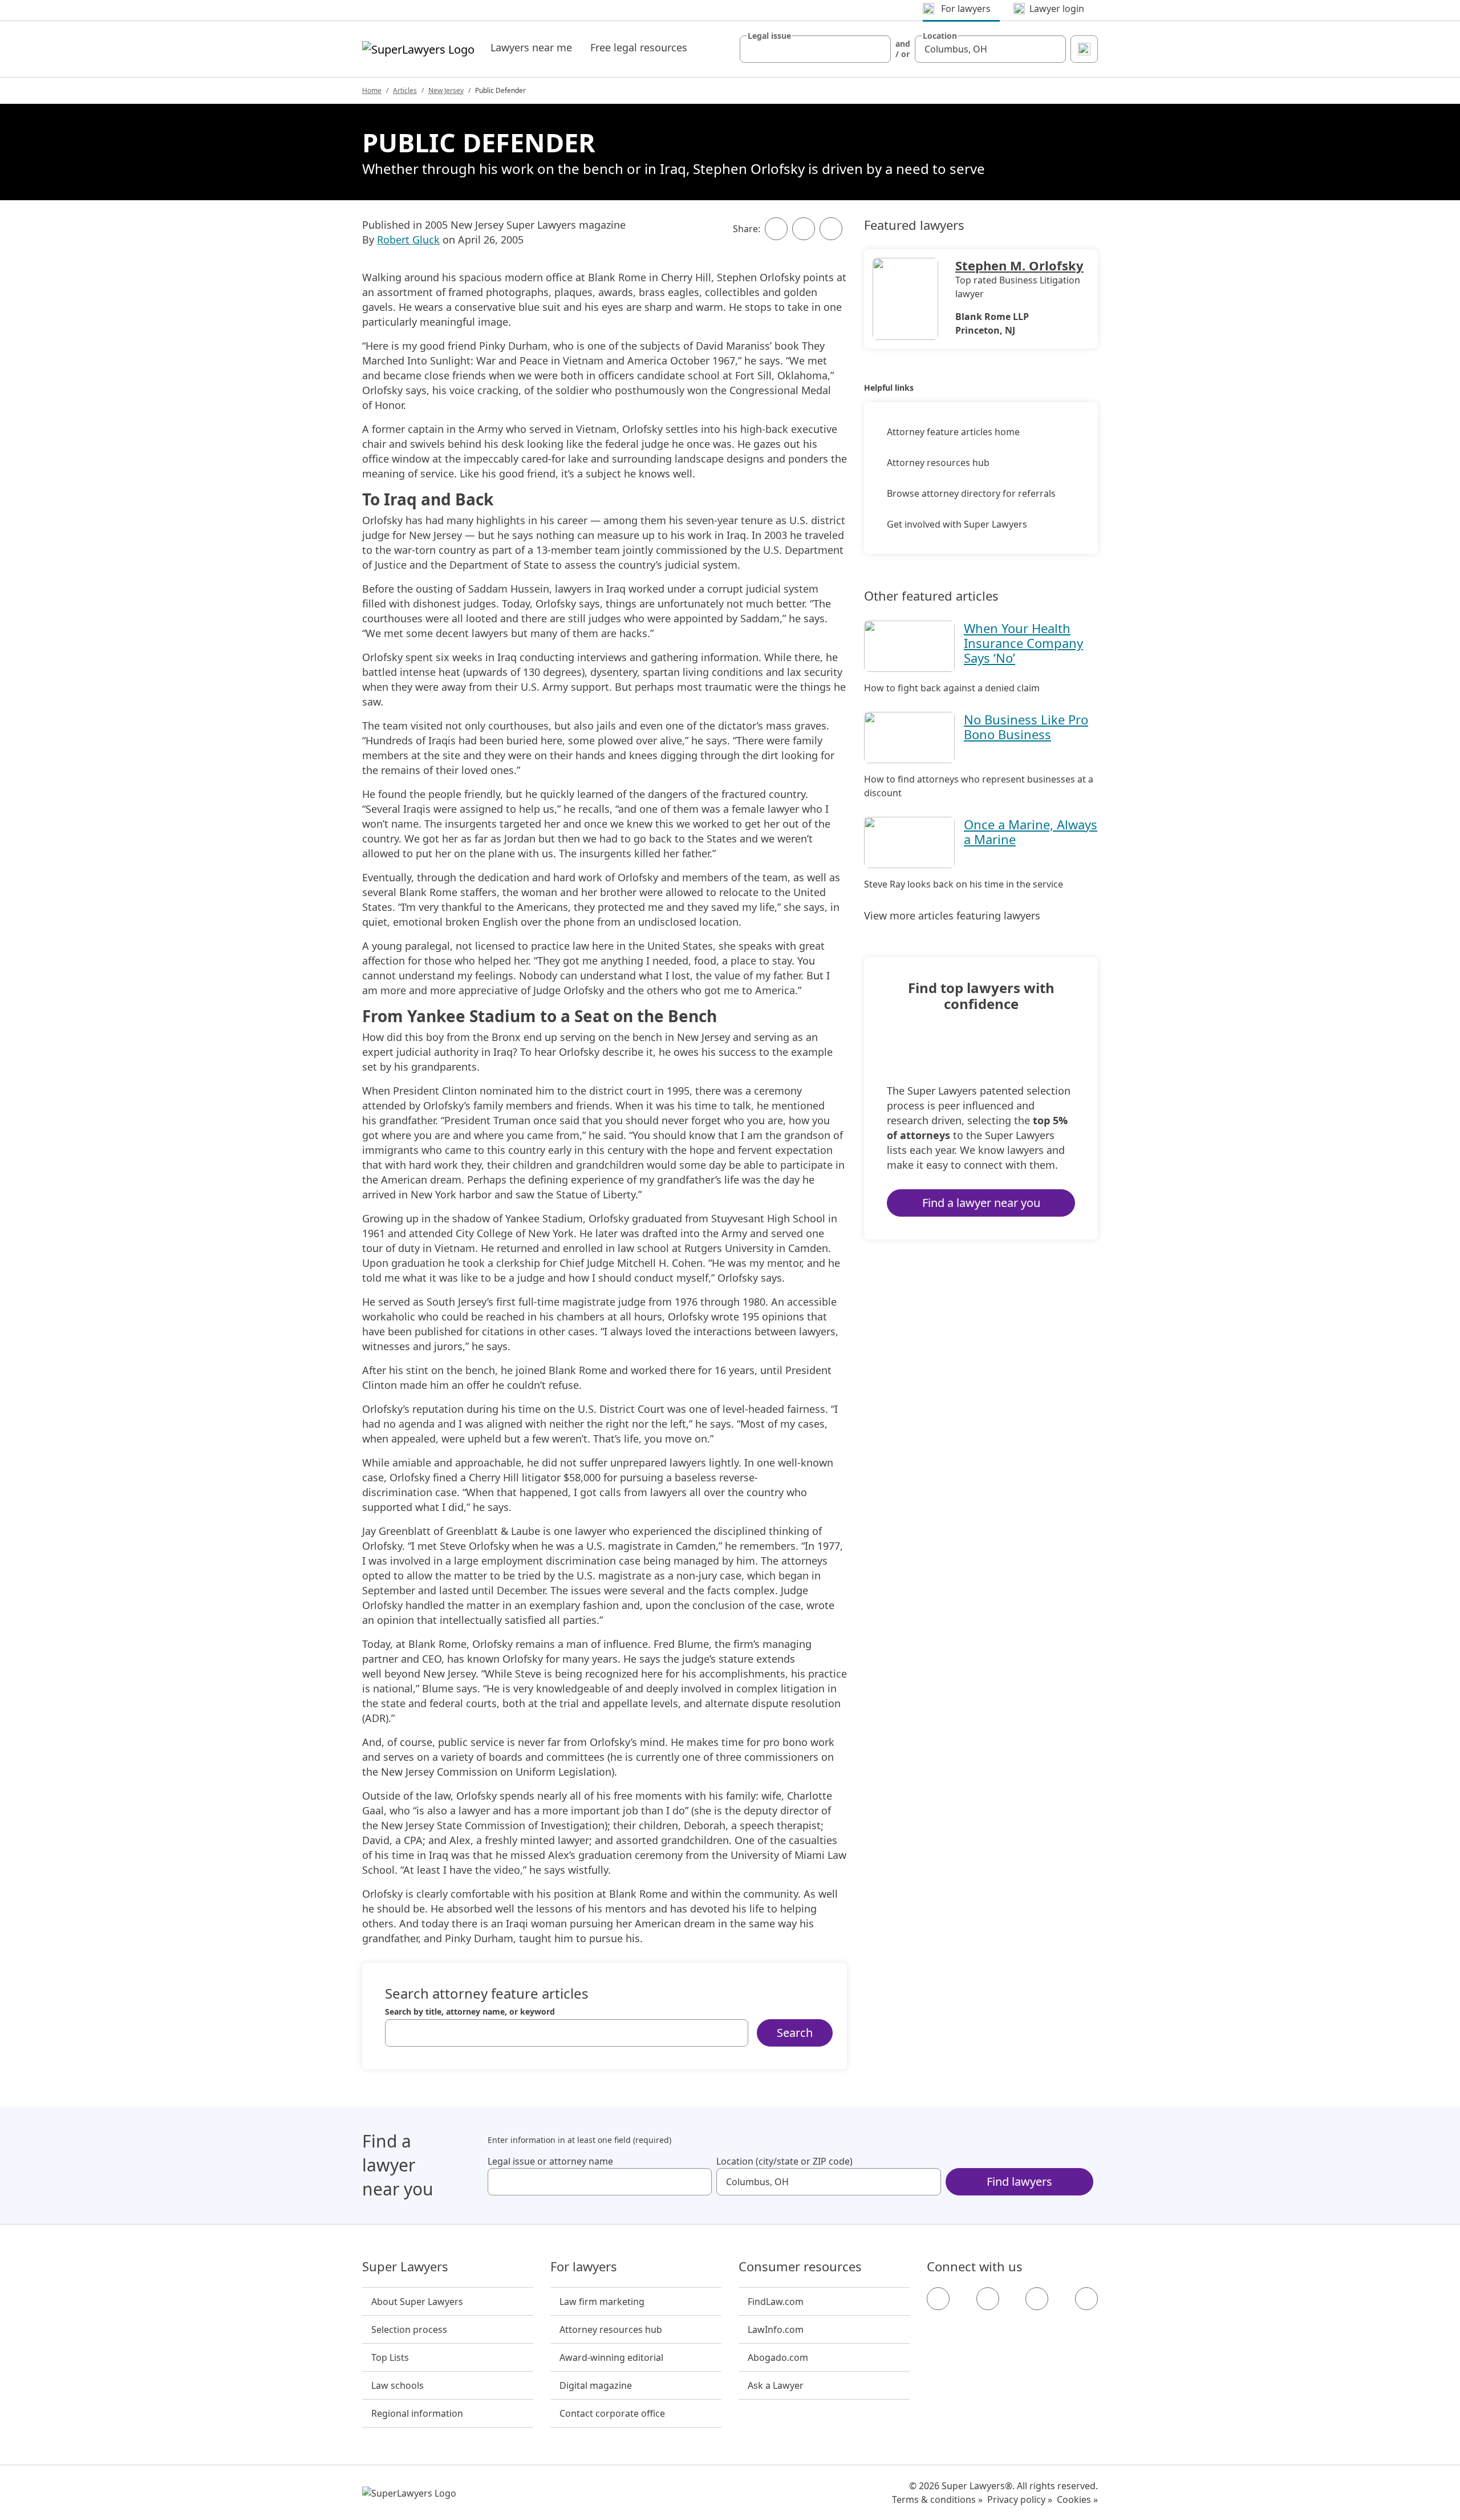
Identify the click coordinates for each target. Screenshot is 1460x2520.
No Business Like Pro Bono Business (1026, 727)
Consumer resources (800, 2267)
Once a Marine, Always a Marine (1031, 832)
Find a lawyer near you (981, 1203)
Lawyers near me (531, 47)
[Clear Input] (877, 49)
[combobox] (815, 49)
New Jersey (446, 90)
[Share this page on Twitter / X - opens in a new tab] (804, 229)
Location (940, 36)
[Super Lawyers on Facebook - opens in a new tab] (938, 2299)
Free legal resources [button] (639, 47)
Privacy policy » (1020, 2499)
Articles (405, 90)
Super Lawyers (405, 2267)
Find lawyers (1019, 2181)
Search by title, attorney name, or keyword (470, 2012)
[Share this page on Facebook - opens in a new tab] (776, 229)
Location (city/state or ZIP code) (784, 2161)
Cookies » (1077, 2499)
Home (372, 90)
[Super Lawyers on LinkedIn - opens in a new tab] (1086, 2299)
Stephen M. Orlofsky (1019, 265)
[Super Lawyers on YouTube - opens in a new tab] (1037, 2299)
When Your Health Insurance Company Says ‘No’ (1023, 643)
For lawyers (584, 2267)
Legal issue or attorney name (550, 2161)
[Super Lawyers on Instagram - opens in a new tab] (988, 2299)
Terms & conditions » (937, 2499)
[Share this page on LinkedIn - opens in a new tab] (831, 229)
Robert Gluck (408, 240)
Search (795, 2033)
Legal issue (769, 36)
